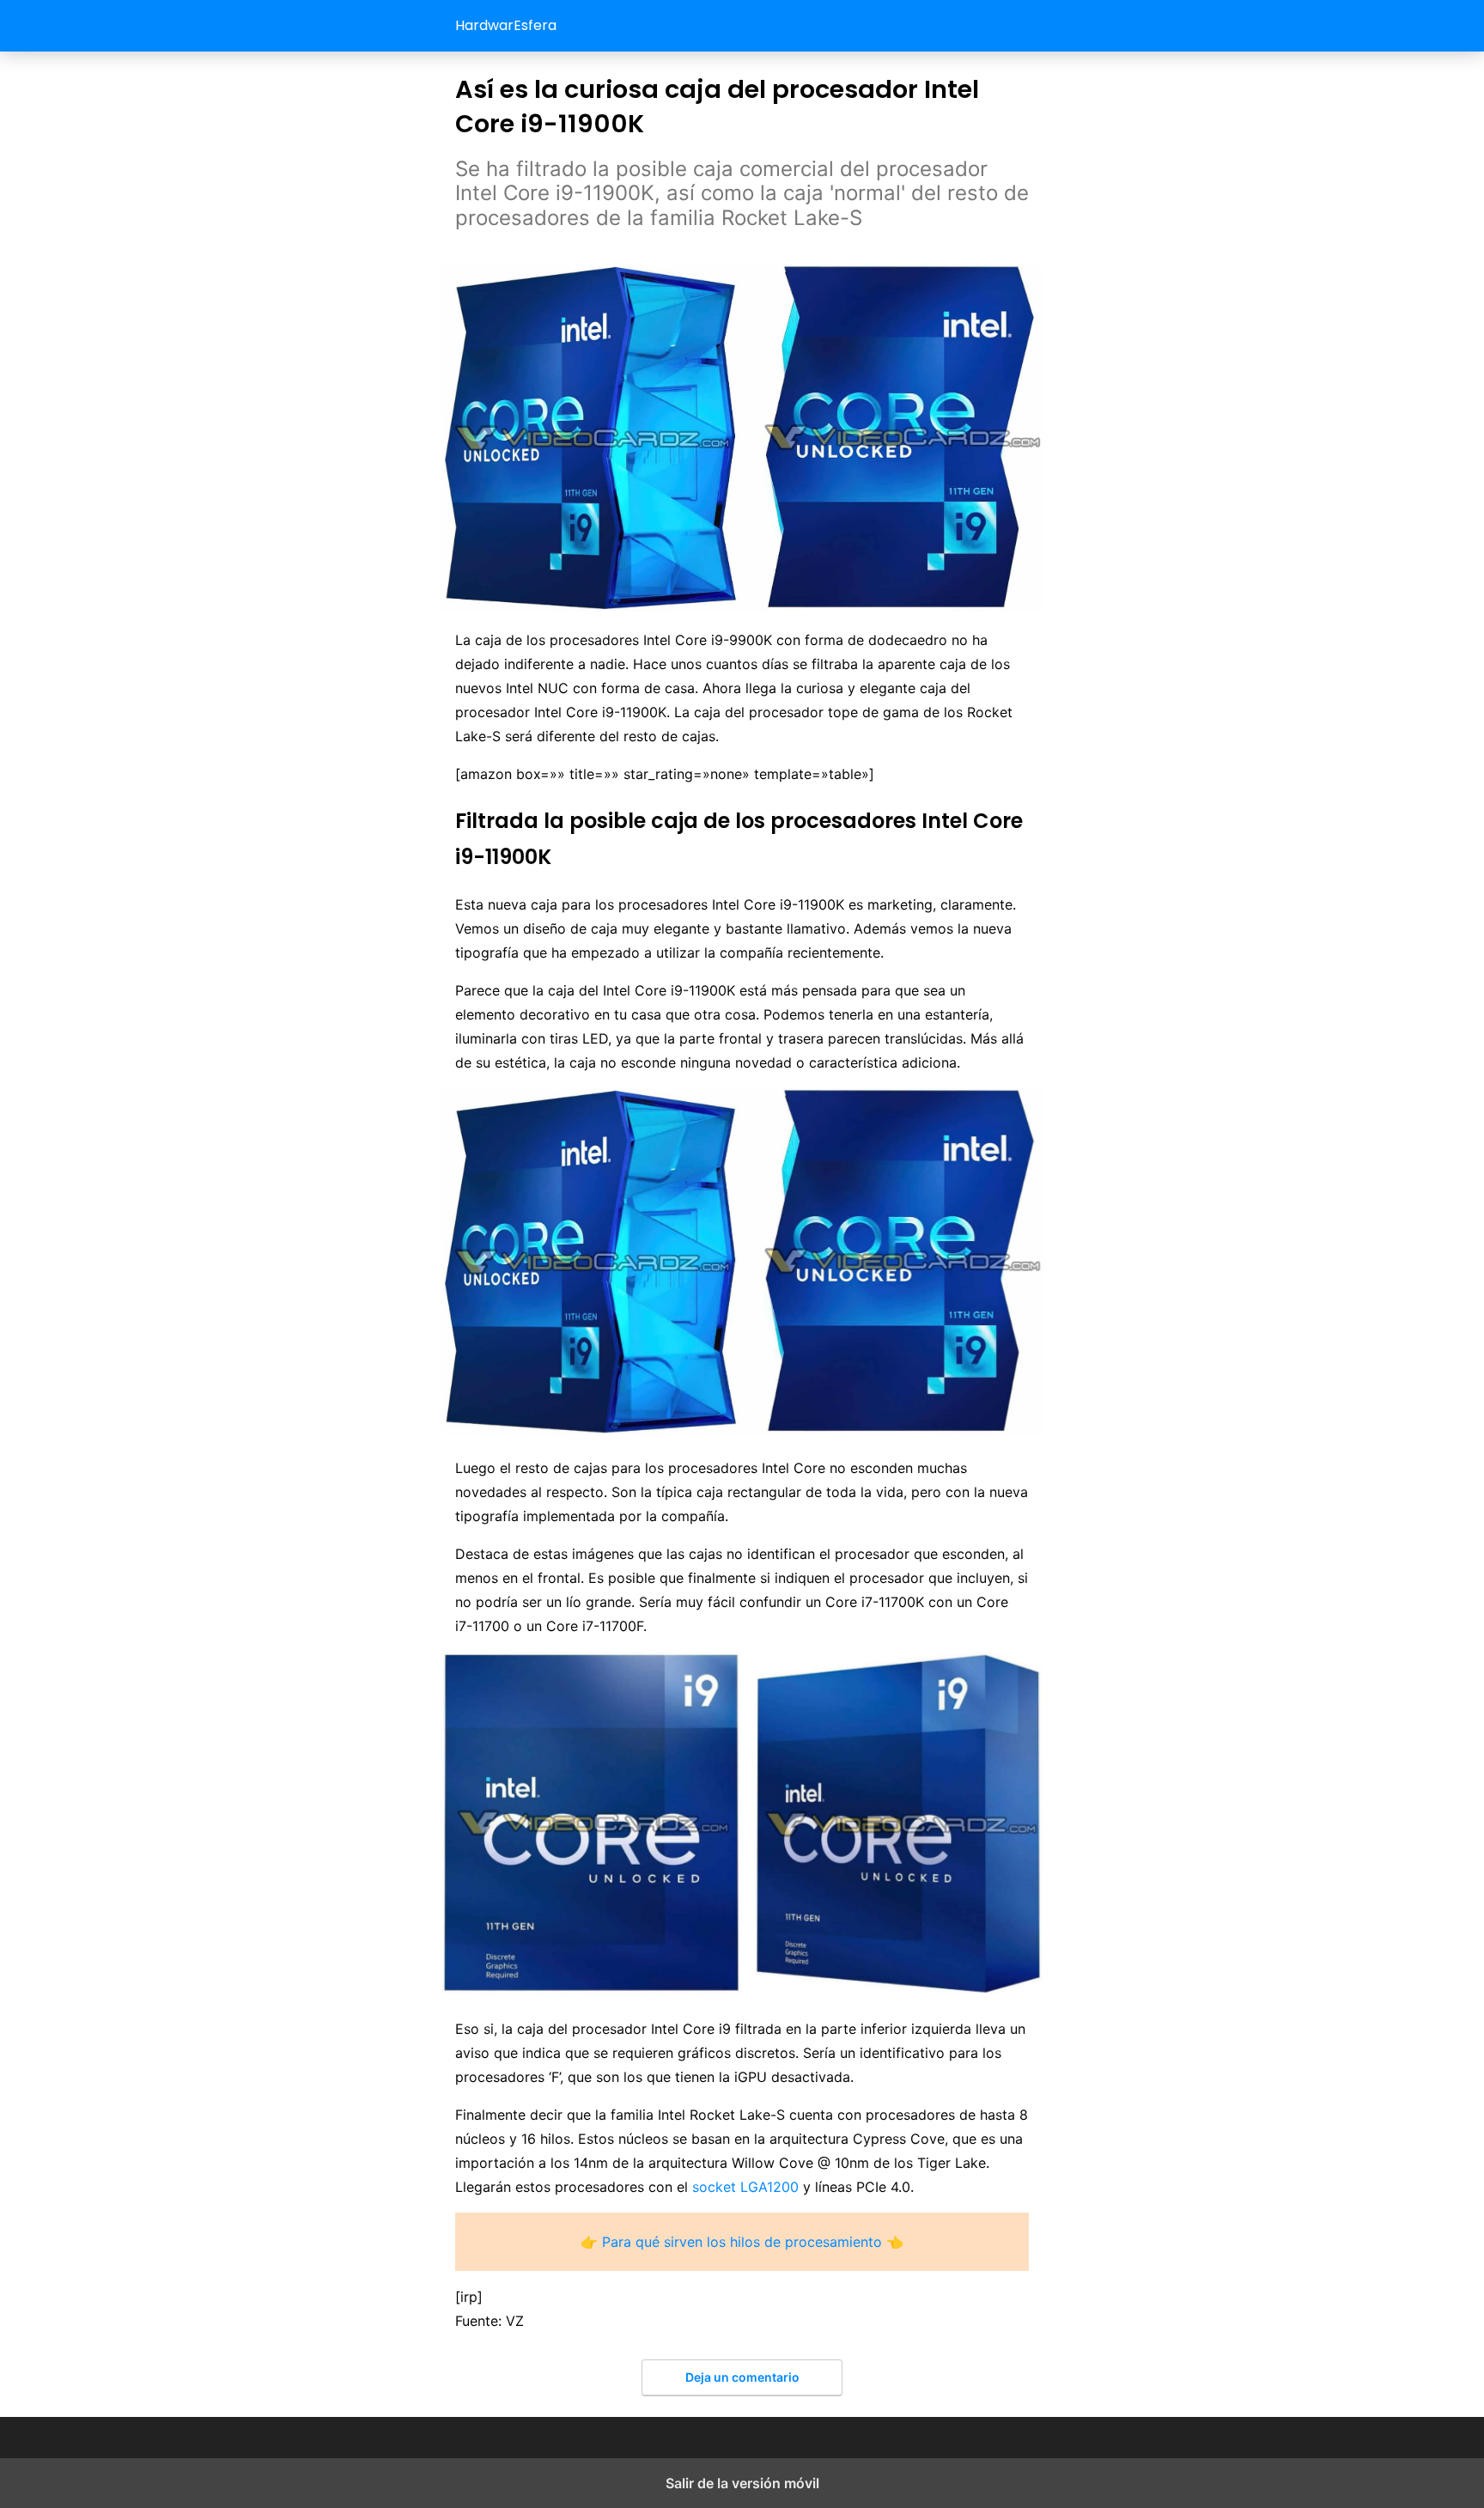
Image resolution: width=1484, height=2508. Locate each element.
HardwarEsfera (506, 25)
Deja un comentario (742, 2377)
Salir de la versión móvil (742, 2483)
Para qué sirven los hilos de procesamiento (742, 2242)
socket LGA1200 (745, 2187)
